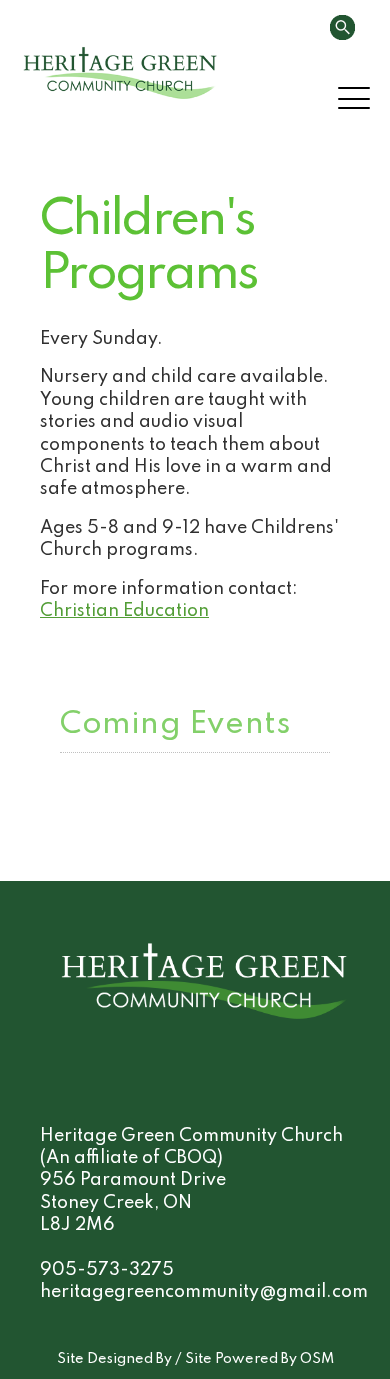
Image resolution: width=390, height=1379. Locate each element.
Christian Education (124, 611)
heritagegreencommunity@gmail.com (204, 1292)
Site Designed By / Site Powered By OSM (195, 1359)
